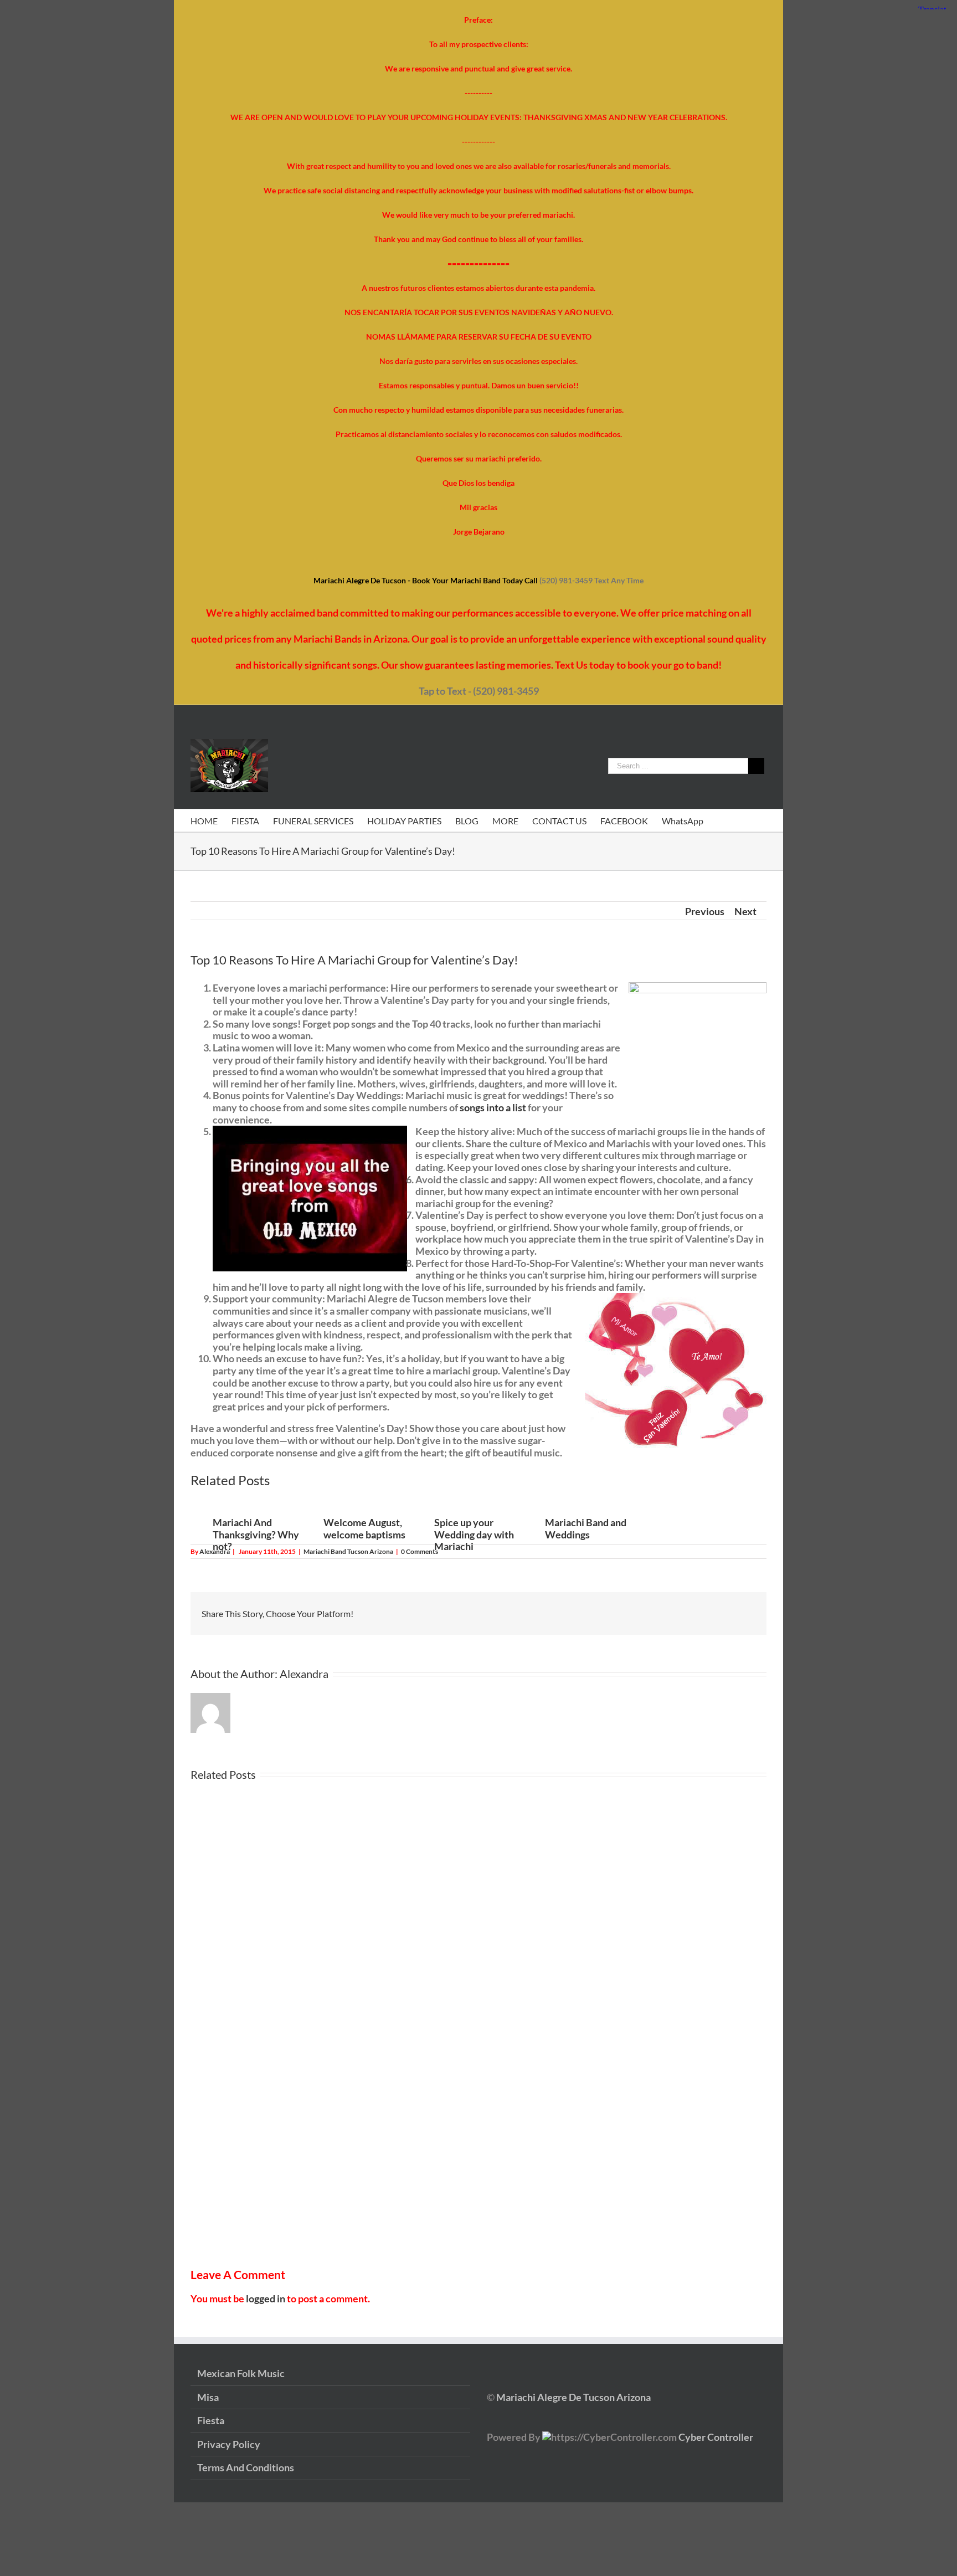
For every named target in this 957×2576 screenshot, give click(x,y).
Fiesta (211, 2421)
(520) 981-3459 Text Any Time (591, 580)
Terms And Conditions (246, 2468)
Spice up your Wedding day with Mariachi (474, 1534)
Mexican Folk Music (241, 2374)
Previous (705, 911)
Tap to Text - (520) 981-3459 (479, 691)
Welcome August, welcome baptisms (364, 1528)
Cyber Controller (716, 2437)
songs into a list (493, 1107)
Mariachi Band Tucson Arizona (348, 1551)
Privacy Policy (229, 2444)
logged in (266, 2298)
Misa (208, 2397)
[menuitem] (211, 820)
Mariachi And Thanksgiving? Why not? (256, 1534)
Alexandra (215, 1551)
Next (745, 911)
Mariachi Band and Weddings (586, 1528)
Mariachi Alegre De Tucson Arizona (573, 2397)
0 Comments (420, 1551)
